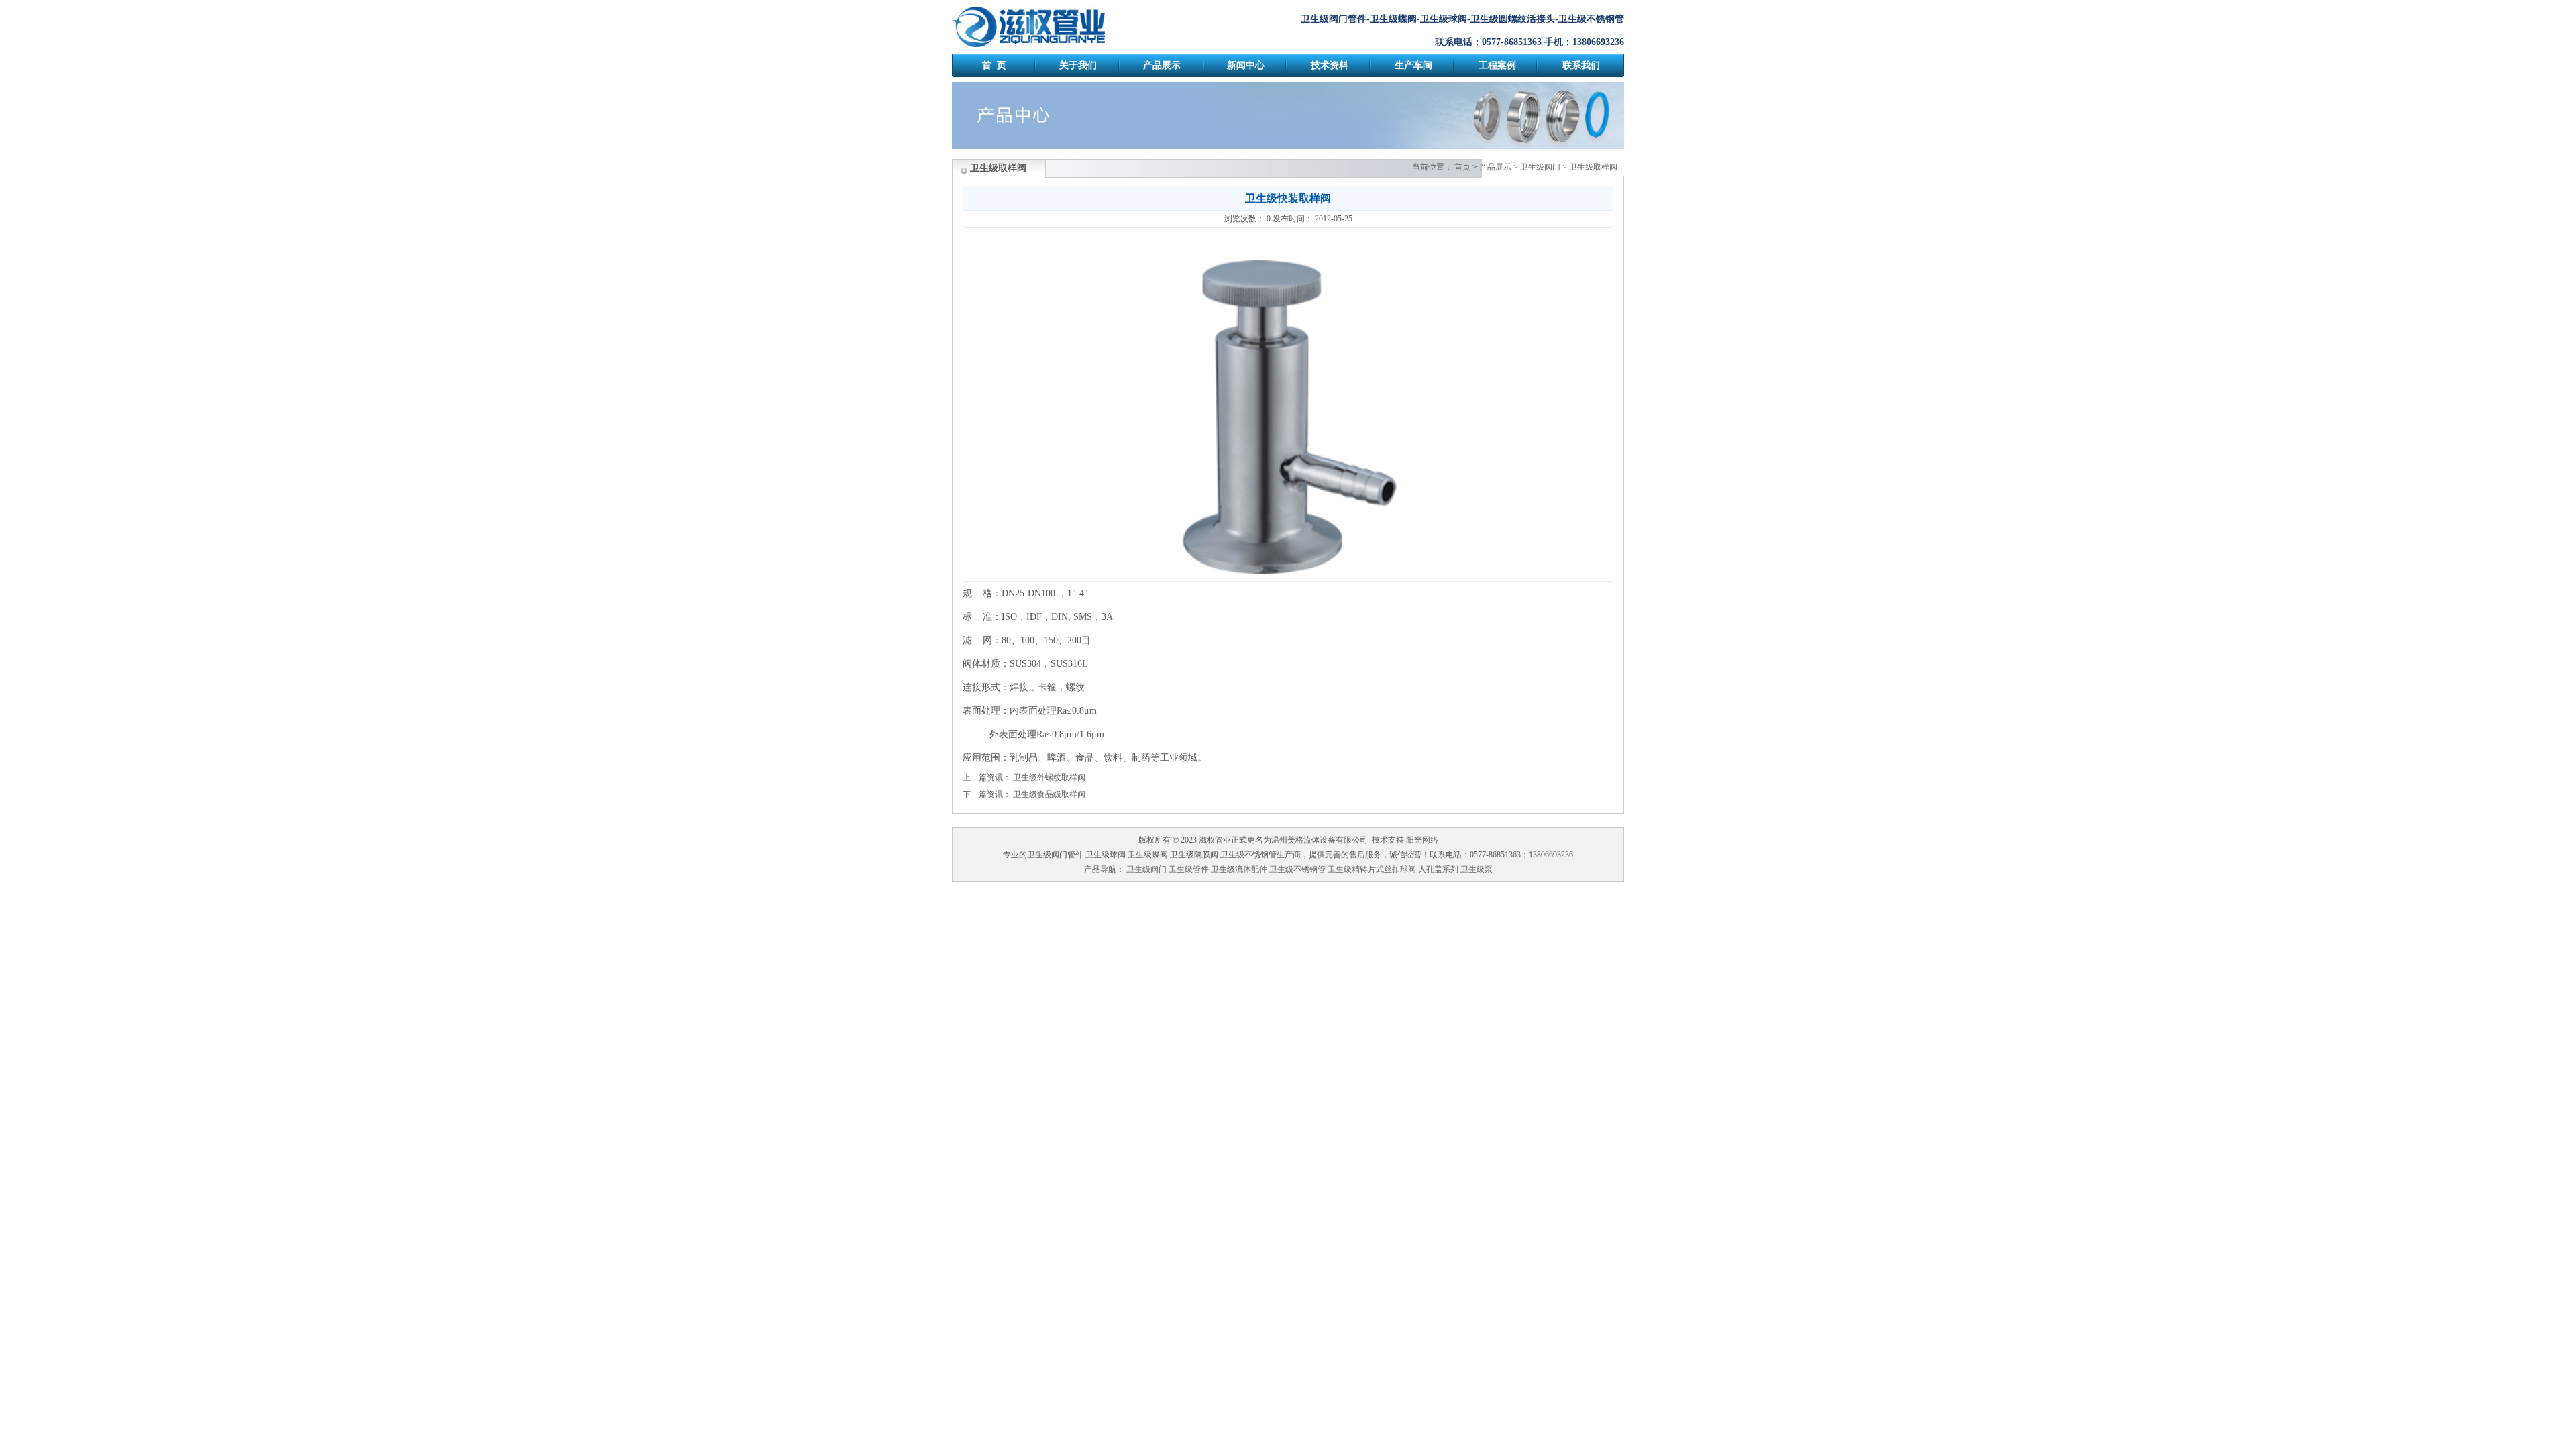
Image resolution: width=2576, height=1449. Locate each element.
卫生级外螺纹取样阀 (1049, 777)
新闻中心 (1246, 65)
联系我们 (1581, 65)
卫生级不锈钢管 (1297, 869)
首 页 (994, 65)
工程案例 (1497, 65)
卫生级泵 (1477, 869)
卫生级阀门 (1540, 167)
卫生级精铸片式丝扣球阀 (1372, 869)
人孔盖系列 (1438, 869)
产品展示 (1162, 65)
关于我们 (1078, 65)
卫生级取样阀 (1593, 167)
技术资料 (1330, 65)
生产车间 (1413, 65)
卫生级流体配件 (1239, 869)
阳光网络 (1422, 840)
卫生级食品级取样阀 (1049, 794)
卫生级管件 (1189, 869)
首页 (1462, 167)
